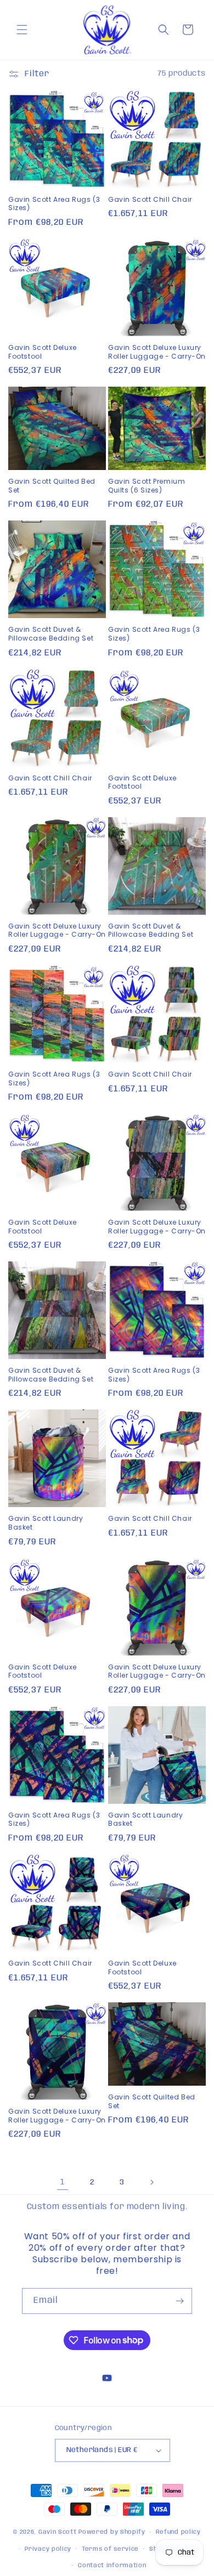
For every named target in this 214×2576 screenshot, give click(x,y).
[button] (22, 30)
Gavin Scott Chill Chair (150, 200)
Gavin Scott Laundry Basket (46, 1523)
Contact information (112, 2566)
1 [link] (63, 2182)
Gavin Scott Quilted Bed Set (52, 486)
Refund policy (178, 2532)
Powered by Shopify (112, 2532)
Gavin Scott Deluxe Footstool (43, 352)
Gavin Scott (58, 2532)
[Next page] (151, 2182)
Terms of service (110, 2549)
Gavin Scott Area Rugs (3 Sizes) (54, 204)
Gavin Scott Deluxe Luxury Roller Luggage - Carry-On (157, 352)
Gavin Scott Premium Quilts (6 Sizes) (147, 486)
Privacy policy (48, 2549)
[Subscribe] (179, 2301)
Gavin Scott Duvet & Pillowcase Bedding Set (51, 634)
